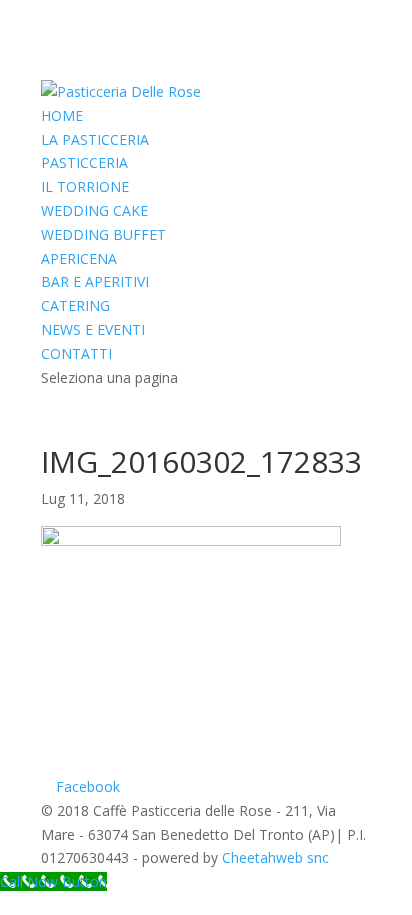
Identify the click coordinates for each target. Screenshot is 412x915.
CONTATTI (76, 353)
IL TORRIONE (85, 186)
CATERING (75, 305)
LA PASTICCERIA (95, 139)
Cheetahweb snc (275, 857)
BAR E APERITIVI (95, 281)
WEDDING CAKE (94, 210)
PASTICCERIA (84, 162)
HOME (62, 115)
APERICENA (79, 258)
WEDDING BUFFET (103, 234)
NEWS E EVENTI (93, 329)
